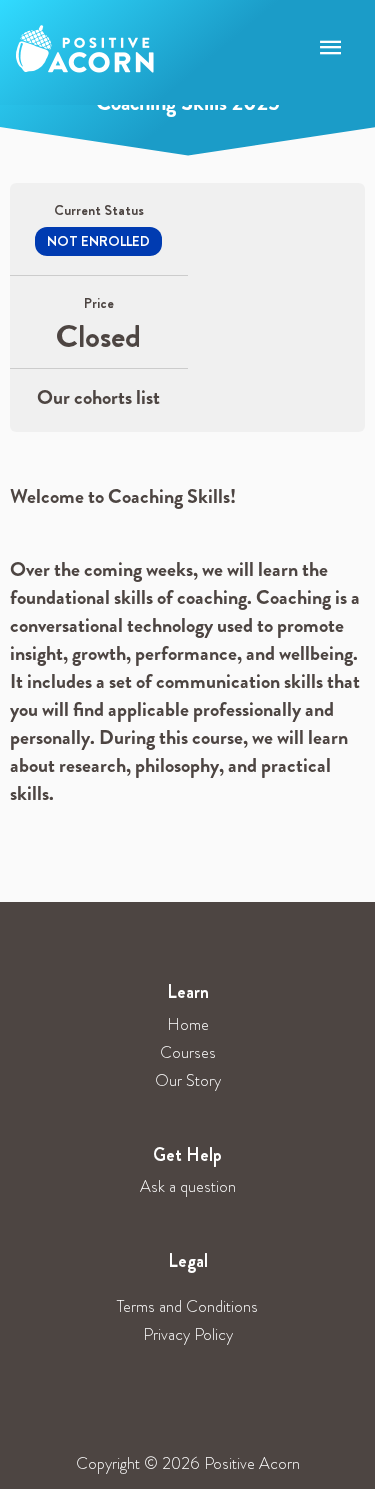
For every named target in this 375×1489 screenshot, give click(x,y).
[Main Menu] (331, 48)
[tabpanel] (187, 655)
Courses (188, 1052)
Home (188, 1024)
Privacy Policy (188, 1334)
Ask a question (188, 1186)
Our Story (188, 1080)
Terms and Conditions (187, 1306)
